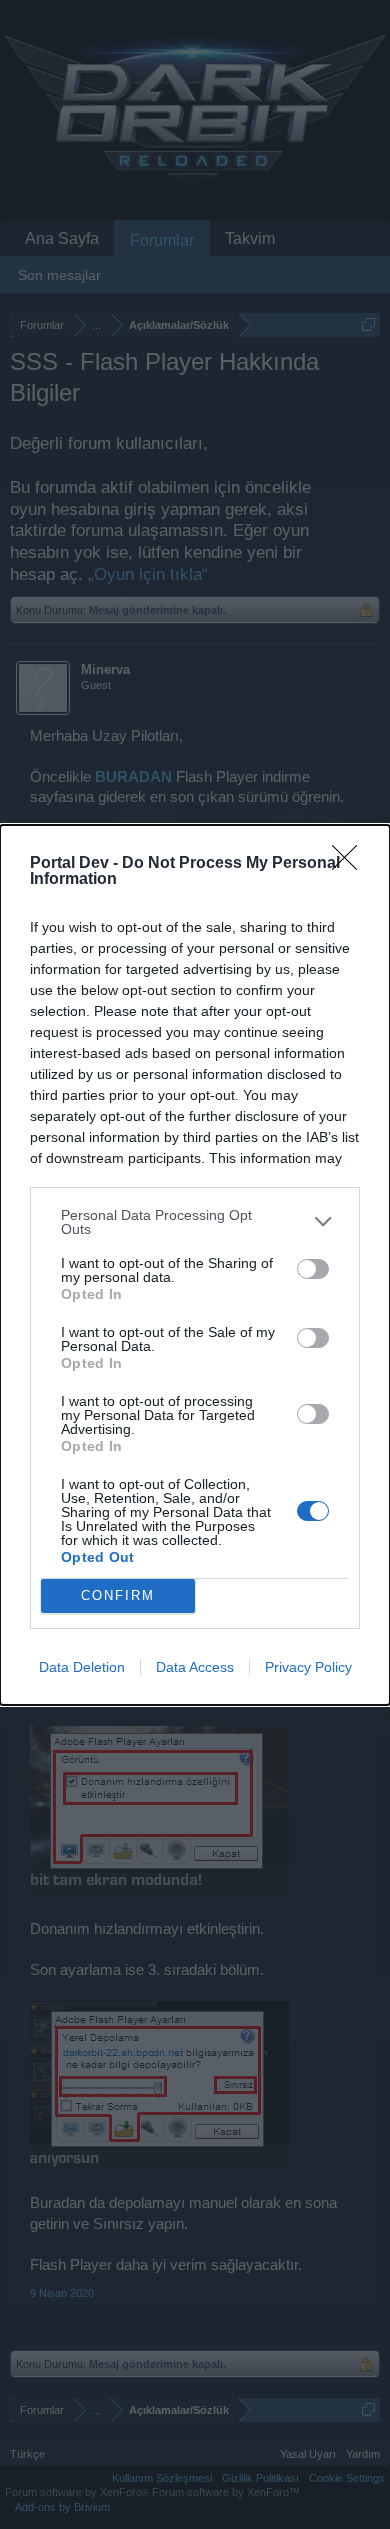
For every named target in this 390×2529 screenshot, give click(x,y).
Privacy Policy (308, 1667)
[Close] (351, 864)
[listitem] (195, 1222)
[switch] (313, 1269)
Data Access (195, 1667)
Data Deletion (82, 1667)
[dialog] (195, 1265)
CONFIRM (118, 1595)
